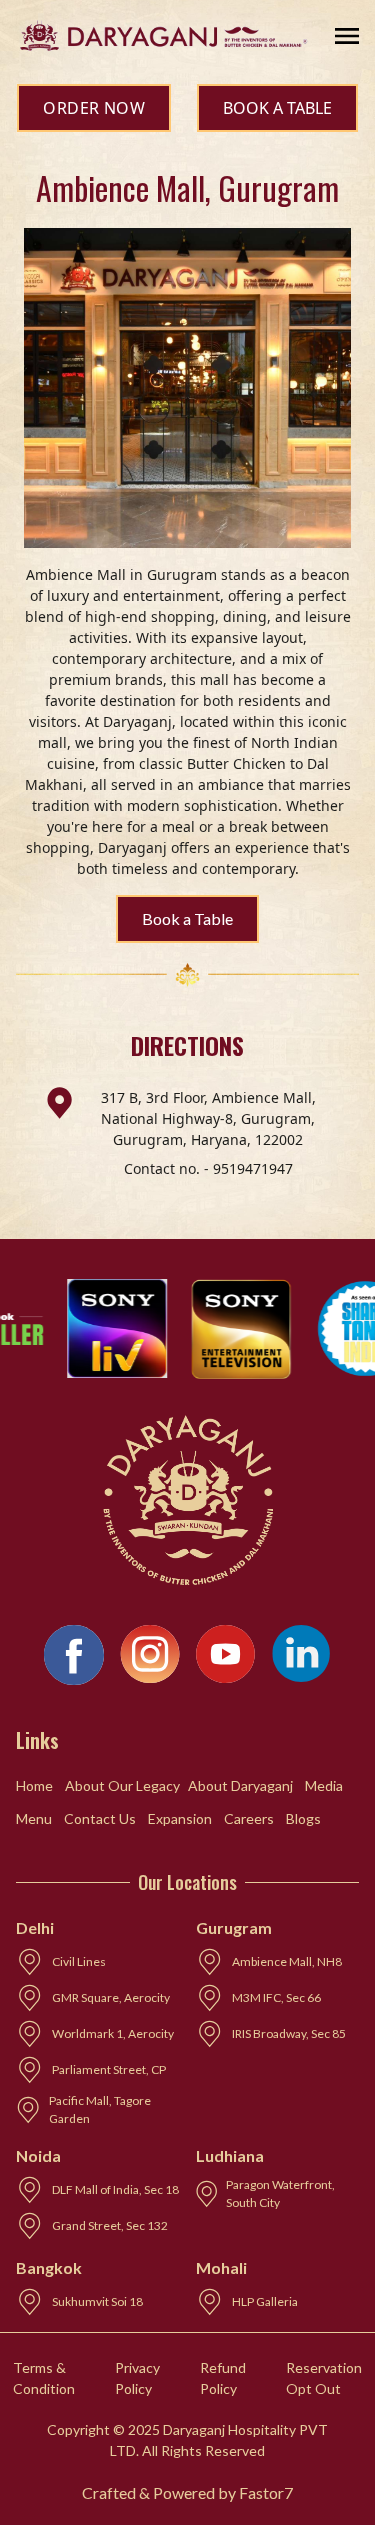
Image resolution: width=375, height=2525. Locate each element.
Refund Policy (223, 2378)
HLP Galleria (265, 2301)
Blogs (303, 1818)
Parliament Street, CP (109, 2069)
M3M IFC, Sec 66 (276, 1997)
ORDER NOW (94, 108)
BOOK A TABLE (277, 108)
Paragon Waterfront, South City (280, 2193)
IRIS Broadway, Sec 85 (289, 2033)
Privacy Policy (137, 2378)
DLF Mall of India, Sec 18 (115, 2189)
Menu (34, 1818)
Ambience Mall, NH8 (287, 1961)
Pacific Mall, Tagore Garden (100, 2109)
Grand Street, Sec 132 (110, 2225)
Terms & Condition (44, 2378)
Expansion (180, 1818)
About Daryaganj (240, 1785)
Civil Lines (79, 1961)
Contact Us (100, 1818)
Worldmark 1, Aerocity (113, 2033)
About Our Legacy (122, 1785)
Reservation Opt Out (324, 2378)
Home (34, 1785)
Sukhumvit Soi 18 (97, 2301)
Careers (249, 1818)
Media (324, 1785)
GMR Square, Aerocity (111, 1997)
